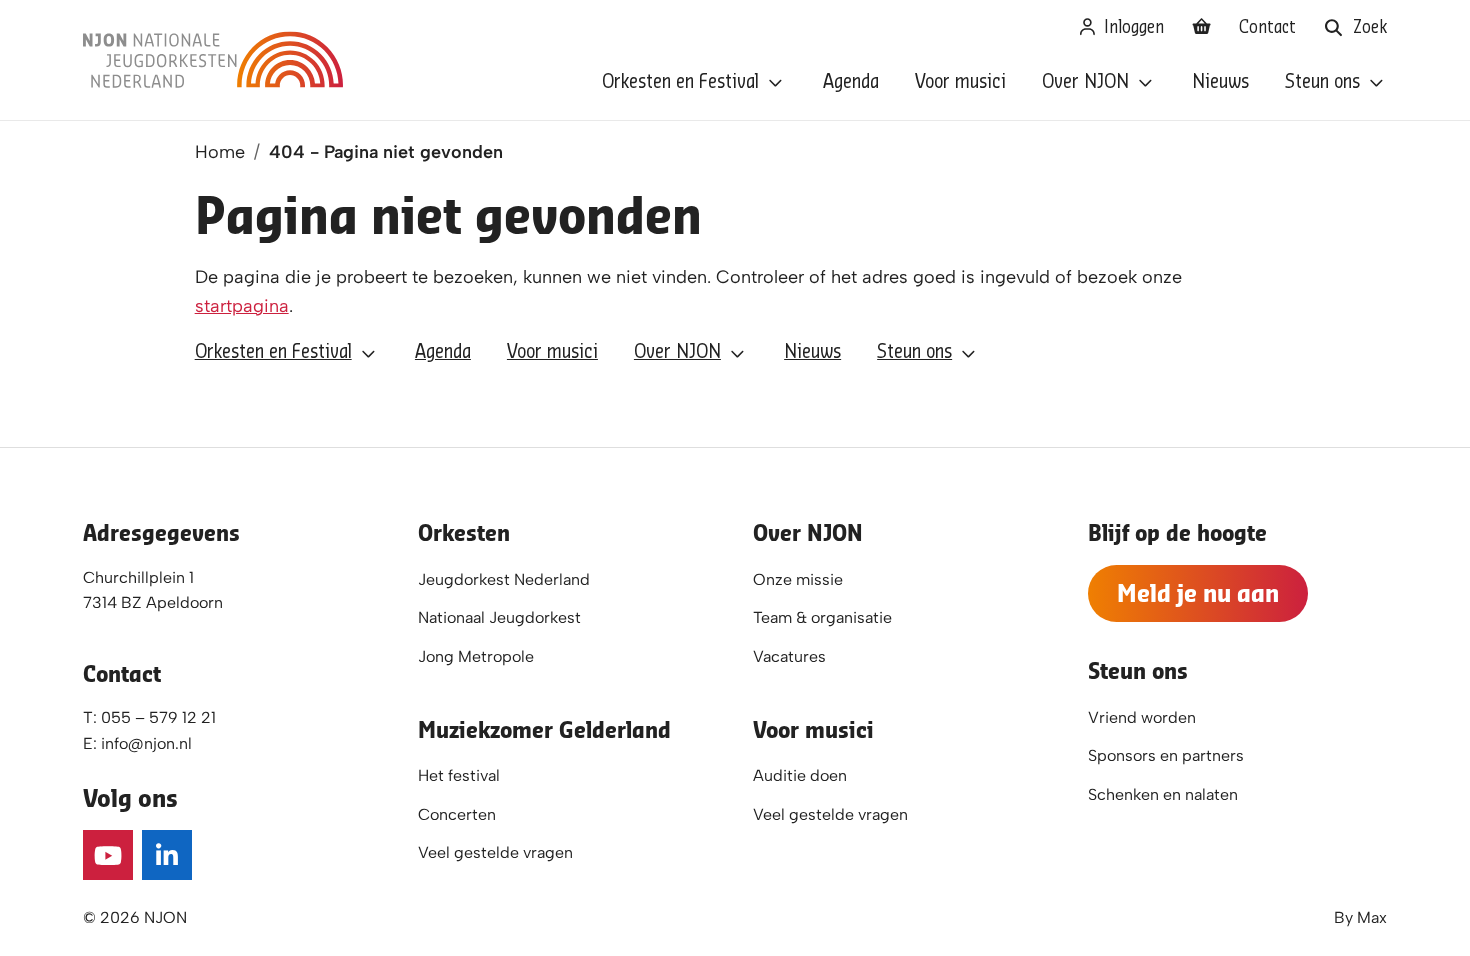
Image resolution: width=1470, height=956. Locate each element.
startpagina (242, 306)
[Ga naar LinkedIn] (167, 855)
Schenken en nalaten (1163, 794)
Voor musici (960, 82)
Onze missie (798, 579)
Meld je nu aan (1198, 592)
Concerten (457, 814)
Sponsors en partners (1166, 755)
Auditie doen (800, 775)
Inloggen (1131, 27)
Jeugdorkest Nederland (504, 579)
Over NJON (1085, 82)
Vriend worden (1142, 717)
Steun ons (1322, 82)
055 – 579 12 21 (158, 717)
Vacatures (789, 656)
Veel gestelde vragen (495, 852)
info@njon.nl (146, 743)
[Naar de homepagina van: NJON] (213, 60)
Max (1372, 917)
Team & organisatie (822, 617)
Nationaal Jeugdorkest (499, 617)
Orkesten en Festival (680, 82)
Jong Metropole (476, 656)
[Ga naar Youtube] (108, 855)
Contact (1267, 27)
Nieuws (1220, 82)
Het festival (459, 775)
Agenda (851, 82)
